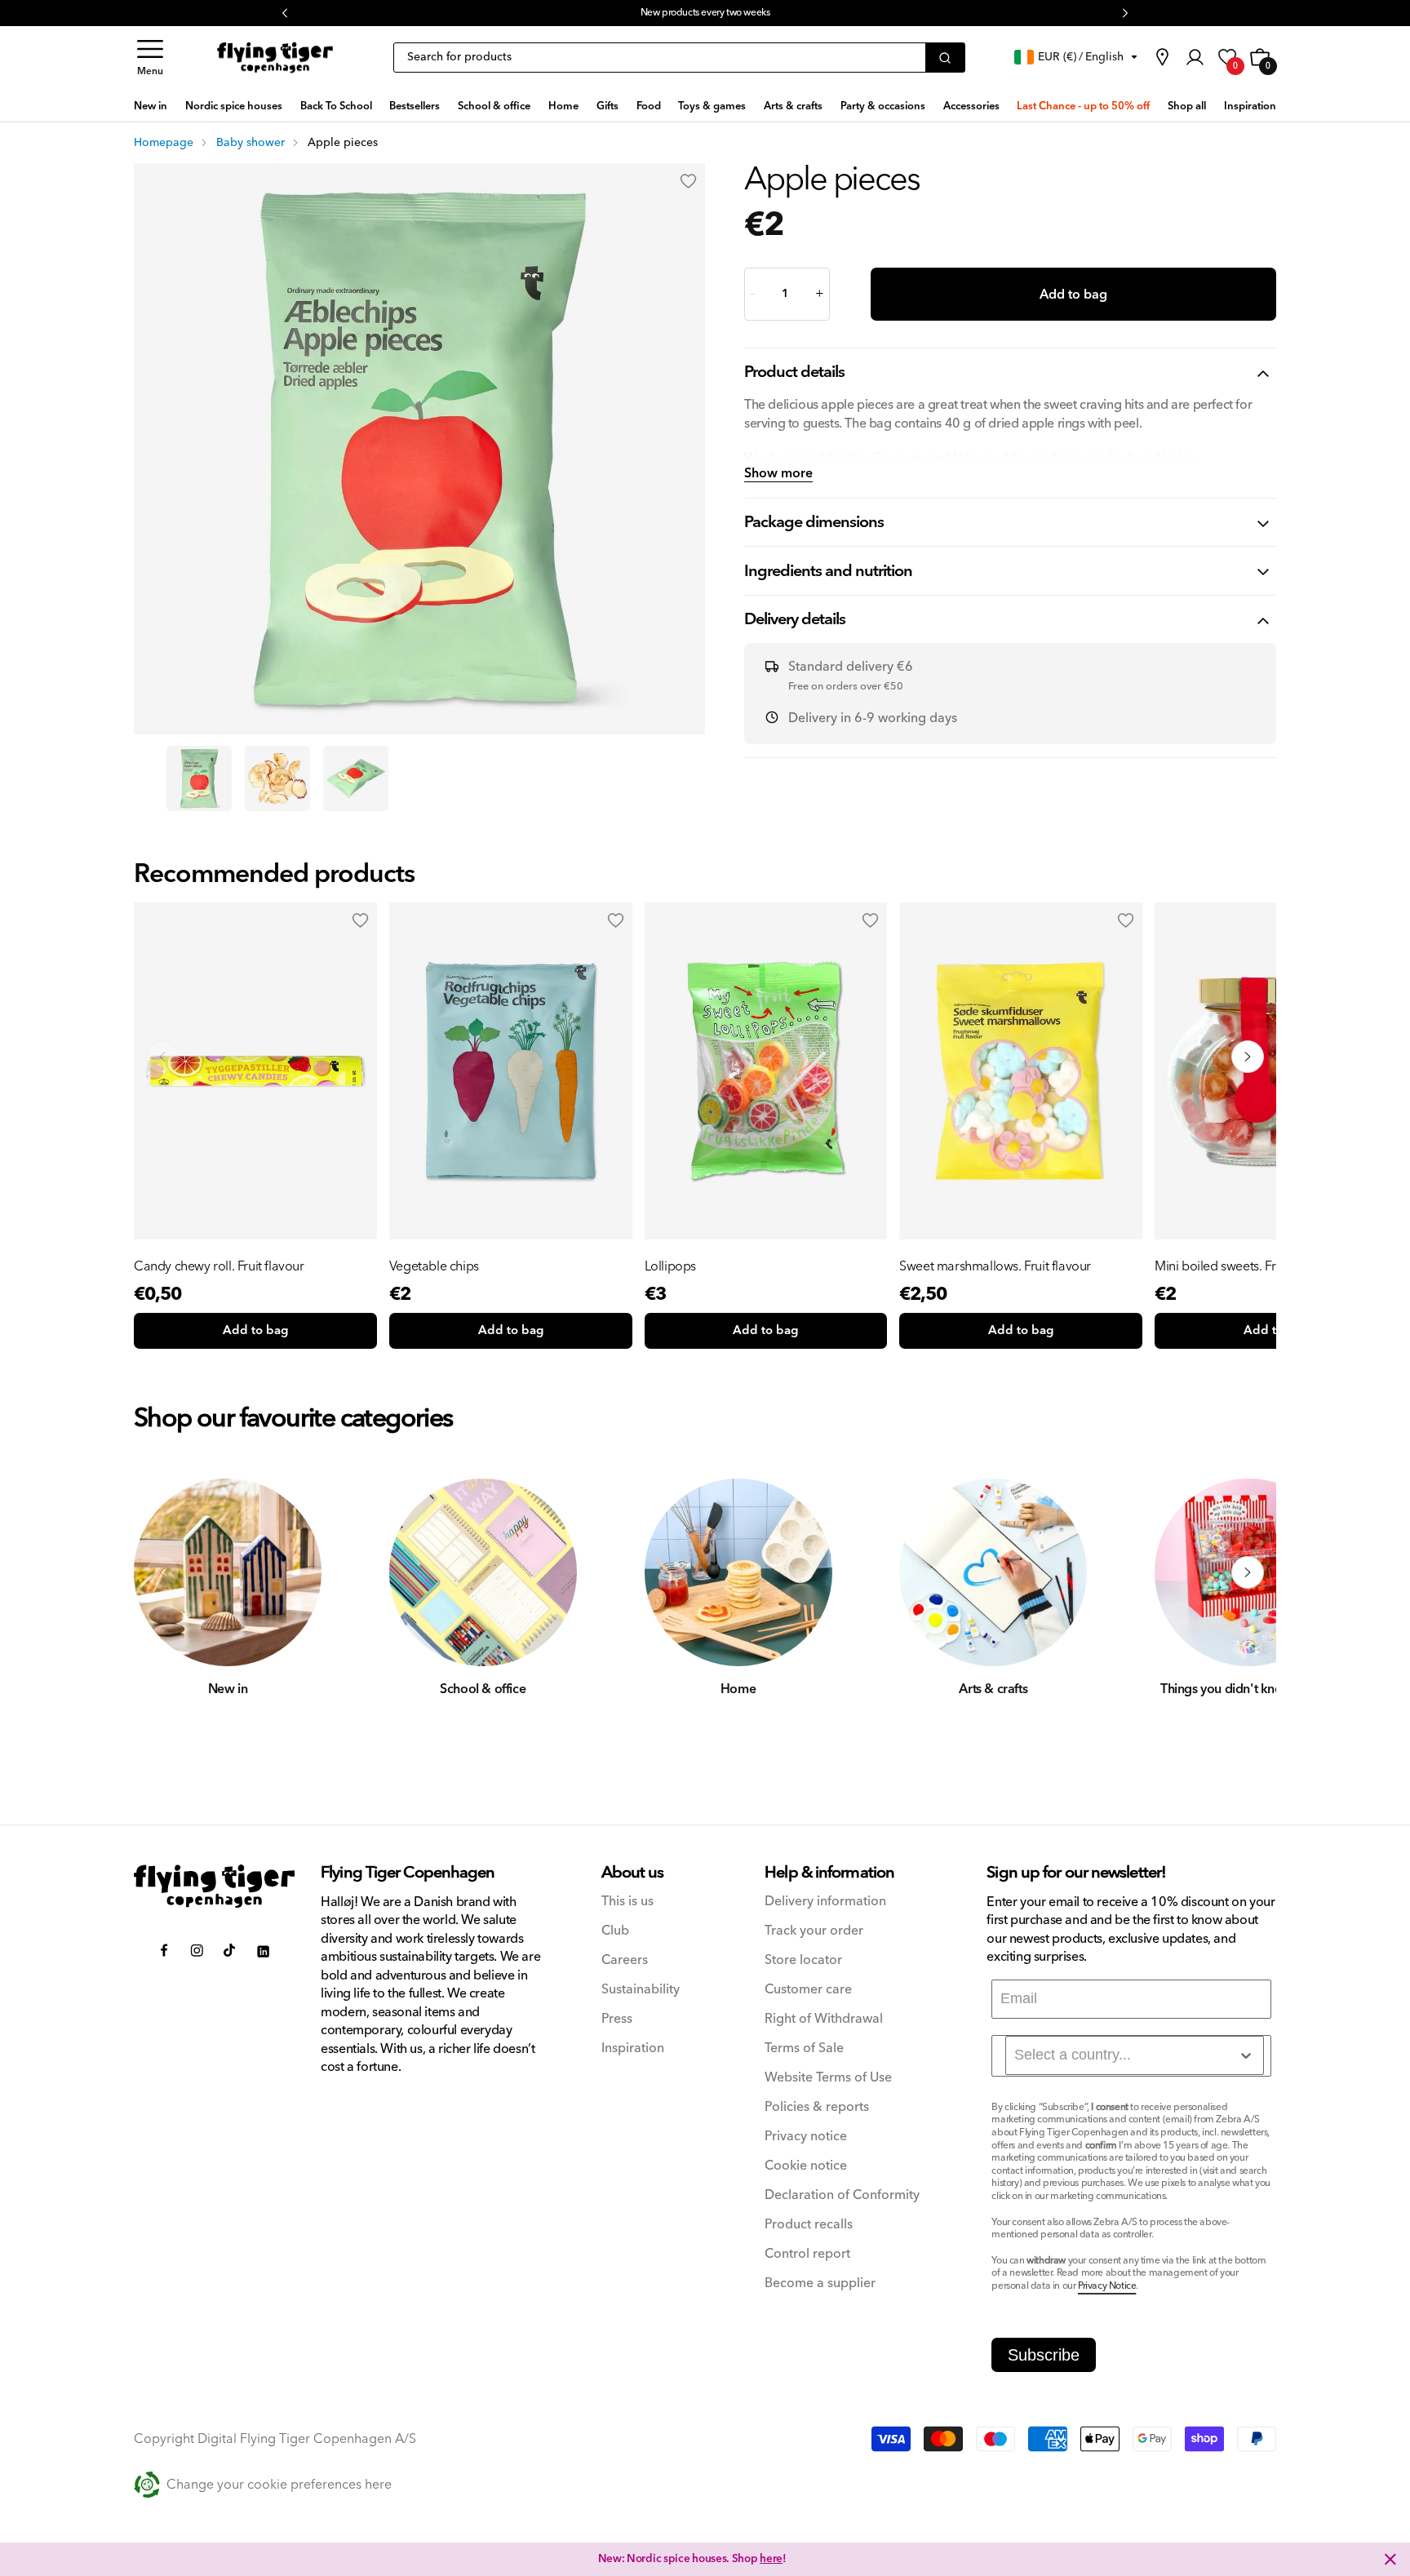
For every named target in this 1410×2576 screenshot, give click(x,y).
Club (615, 1931)
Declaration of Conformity (842, 2195)
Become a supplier (820, 2283)
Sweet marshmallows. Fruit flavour (995, 1266)
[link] (1162, 57)
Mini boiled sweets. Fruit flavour (1243, 1266)
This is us (627, 1902)
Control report (807, 2254)
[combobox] (1135, 2055)
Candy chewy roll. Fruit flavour (219, 1266)
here (772, 13)
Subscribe (1044, 2355)
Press (617, 2019)
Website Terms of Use (828, 2078)
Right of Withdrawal (824, 2019)
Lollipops (670, 1266)
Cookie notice (806, 2166)
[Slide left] (162, 1572)
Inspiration (633, 2048)
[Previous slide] (162, 1057)
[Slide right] (1248, 1572)
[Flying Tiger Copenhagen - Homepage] (275, 58)
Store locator (803, 1960)
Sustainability (641, 1990)
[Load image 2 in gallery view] (277, 778)
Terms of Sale (804, 2048)
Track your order (814, 1931)
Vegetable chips (434, 1266)
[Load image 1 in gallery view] (199, 778)
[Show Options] (1246, 2055)
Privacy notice (806, 2137)
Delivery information (825, 1902)
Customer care (808, 1990)
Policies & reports (817, 2107)
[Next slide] (1248, 1057)
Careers (625, 1960)
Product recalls (809, 2225)
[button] (150, 58)
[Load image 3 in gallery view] (356, 778)
